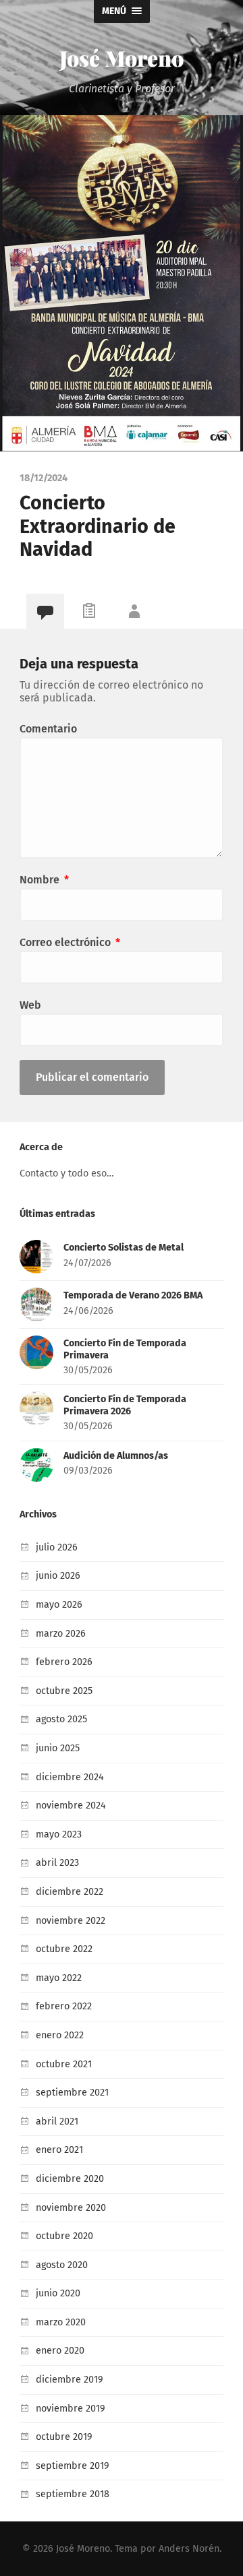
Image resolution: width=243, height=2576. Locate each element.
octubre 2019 (64, 2437)
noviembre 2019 (71, 2409)
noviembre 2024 (71, 1805)
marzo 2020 (61, 2322)
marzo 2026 (61, 1634)
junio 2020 (58, 2293)
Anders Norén (189, 2549)
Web (30, 1005)
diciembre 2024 (70, 1777)
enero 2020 (60, 2351)
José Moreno (122, 58)
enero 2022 (60, 2035)
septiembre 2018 (73, 2494)
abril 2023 (57, 1863)
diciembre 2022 (70, 1892)
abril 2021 (57, 2122)
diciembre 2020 (70, 2179)
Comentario (48, 729)
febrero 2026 (64, 1662)
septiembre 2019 (73, 2466)
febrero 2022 (64, 2006)
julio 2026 (57, 1547)
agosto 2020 (62, 2265)
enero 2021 (59, 2150)
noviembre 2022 (71, 1921)
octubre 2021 (64, 2064)
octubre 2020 (64, 2236)
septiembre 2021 (72, 2093)
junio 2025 (58, 1748)
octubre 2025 (64, 1691)
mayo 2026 (59, 1605)
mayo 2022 (59, 1978)
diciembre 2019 (70, 2380)
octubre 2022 (64, 1949)
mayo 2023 (59, 1834)
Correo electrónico (70, 942)
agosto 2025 (61, 1719)
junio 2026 (58, 1576)
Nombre (44, 880)
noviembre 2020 (71, 2208)
